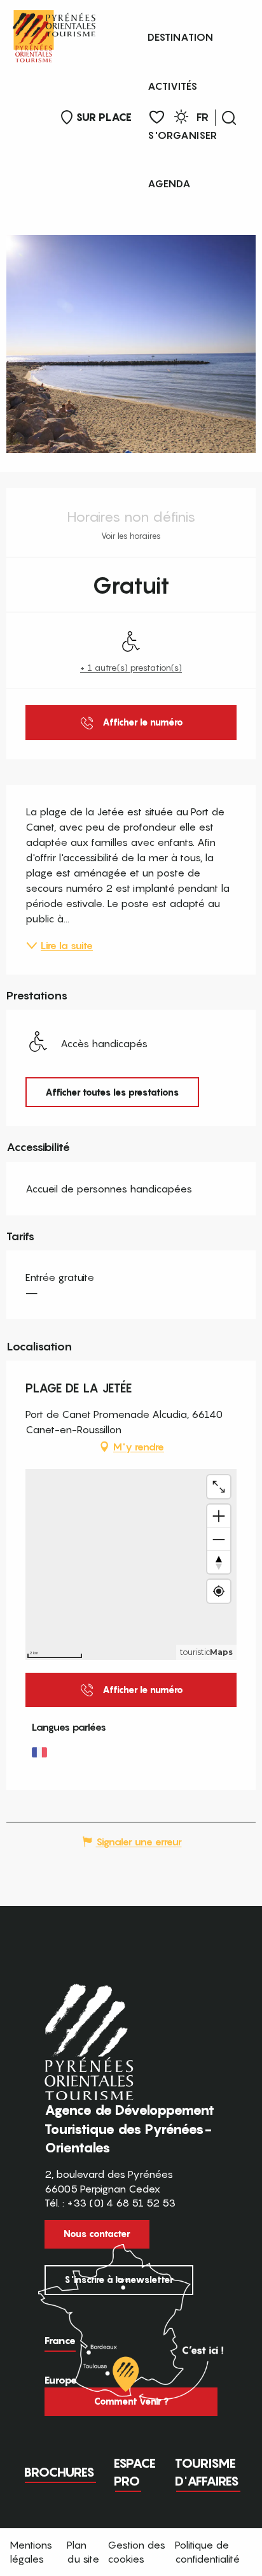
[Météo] (181, 119)
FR (203, 117)
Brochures (59, 2472)
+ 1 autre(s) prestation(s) (131, 667)
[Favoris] (157, 118)
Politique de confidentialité (207, 2552)
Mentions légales (31, 2552)
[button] (229, 118)
